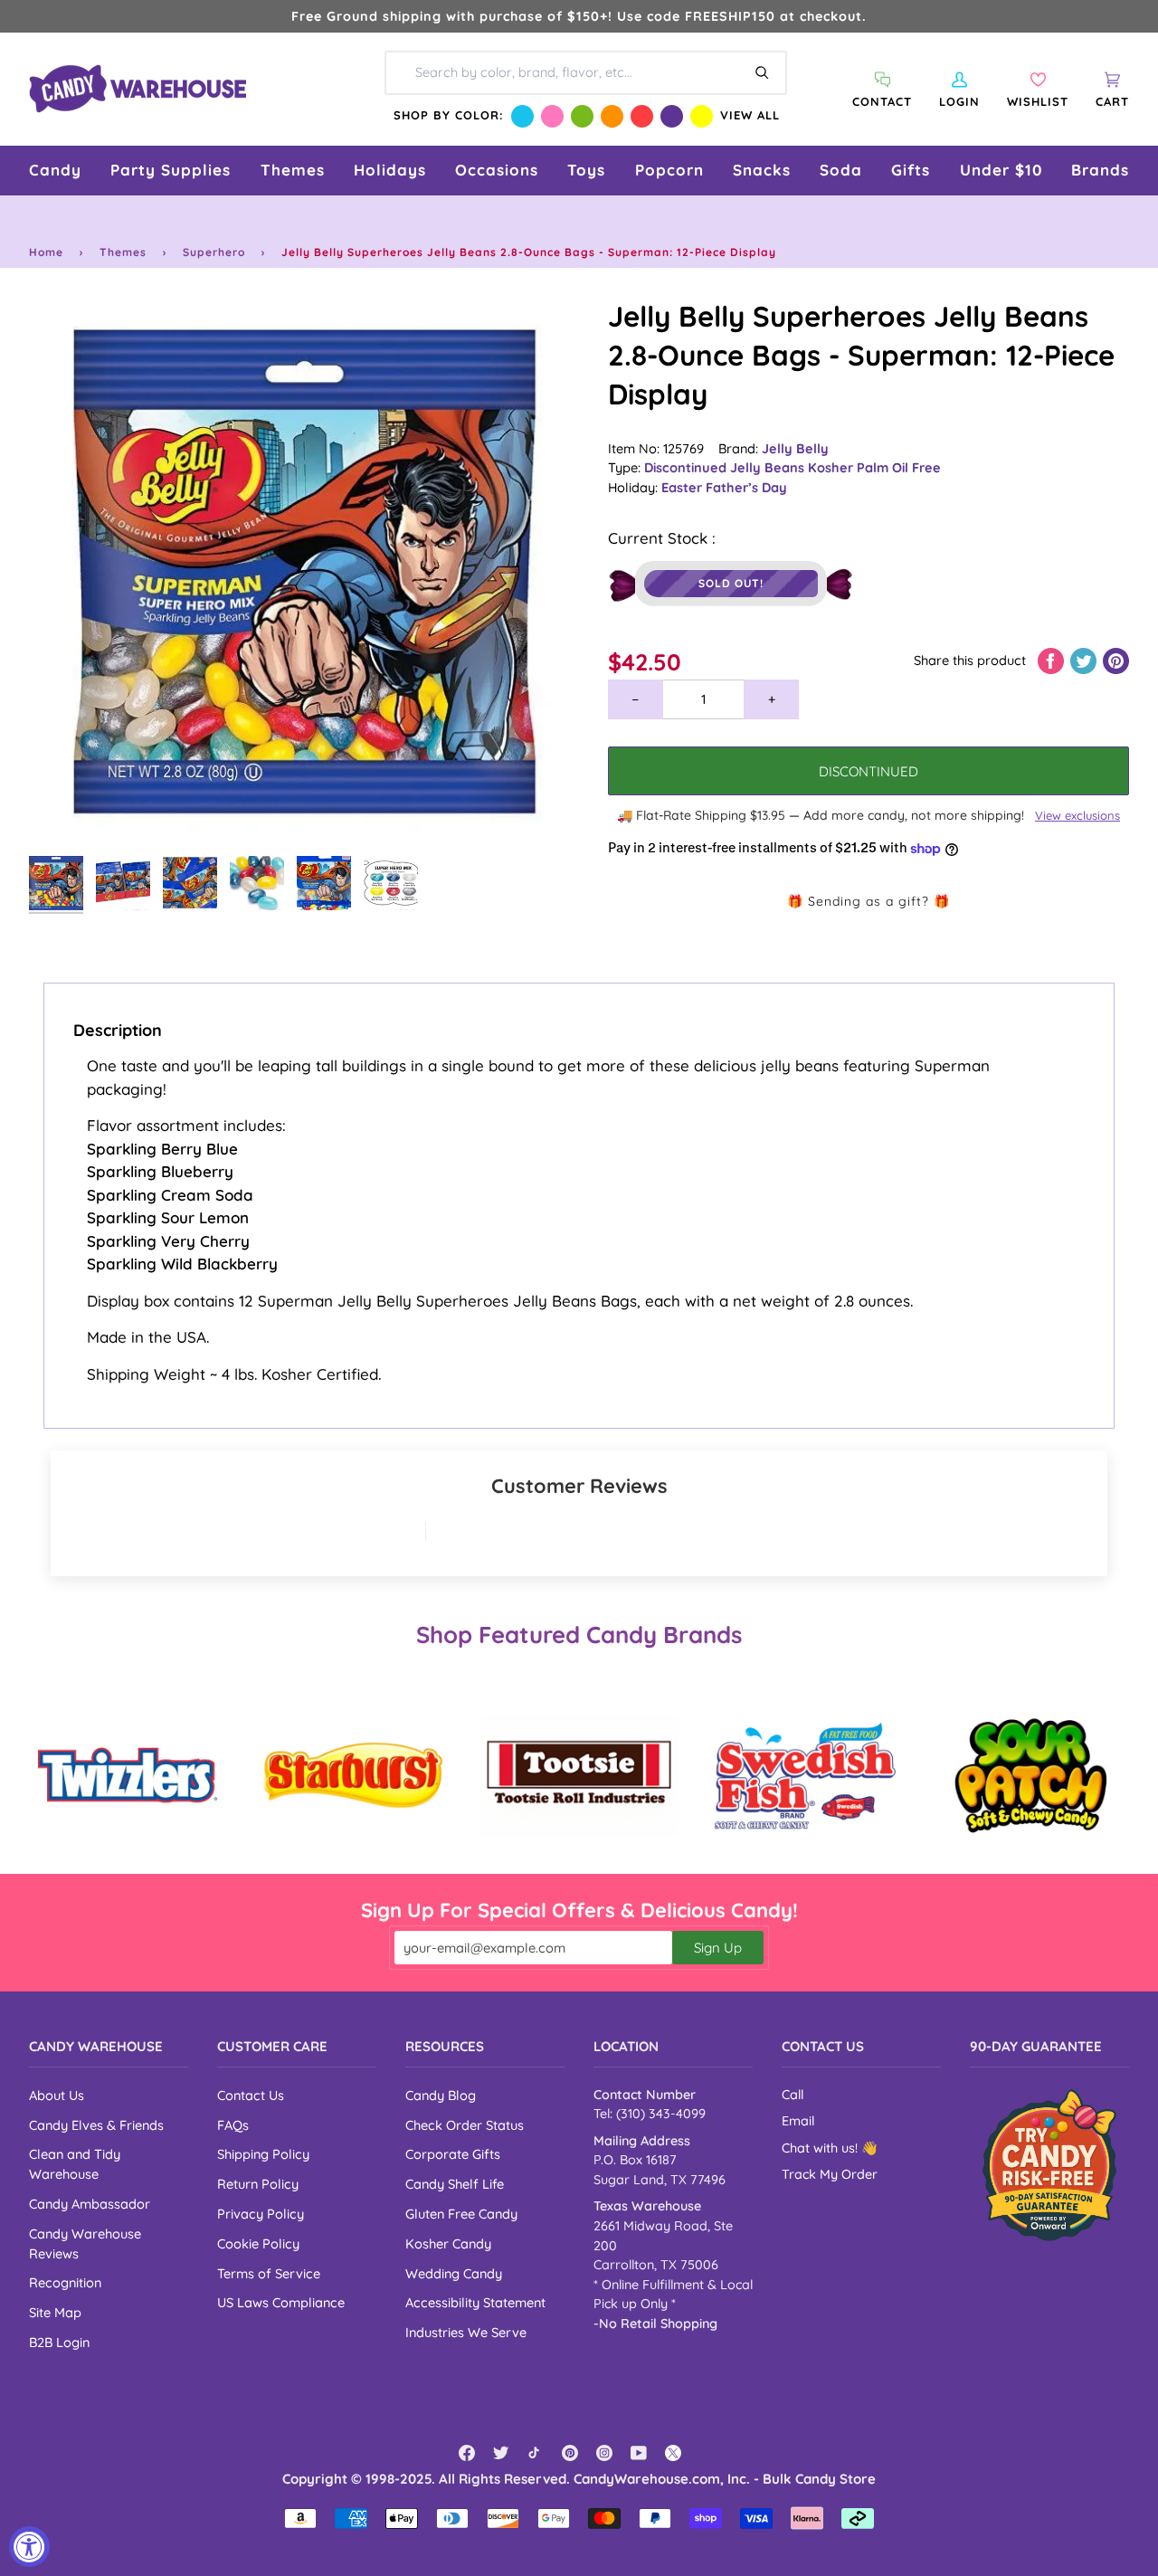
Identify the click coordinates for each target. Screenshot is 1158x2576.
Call (793, 2095)
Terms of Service (269, 2273)
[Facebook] (467, 2453)
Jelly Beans (769, 467)
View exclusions (1077, 815)
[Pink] (552, 116)
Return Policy (258, 2184)
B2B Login (59, 2342)
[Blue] (522, 116)
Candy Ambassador (90, 2204)
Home (46, 252)
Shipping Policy (263, 2154)
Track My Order (830, 2174)
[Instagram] (604, 2453)
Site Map (55, 2312)
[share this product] (1053, 660)
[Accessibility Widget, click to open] (29, 2547)
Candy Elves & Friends (96, 2125)
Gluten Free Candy (461, 2214)
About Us (57, 2095)
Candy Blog (441, 2095)
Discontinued (687, 467)
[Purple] (672, 116)
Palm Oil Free (899, 467)
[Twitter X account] (673, 2453)
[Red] (642, 116)
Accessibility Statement (475, 2302)
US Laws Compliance (281, 2302)
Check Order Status (465, 2125)
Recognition (65, 2282)
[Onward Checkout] (1049, 2165)
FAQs (233, 2125)
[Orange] (612, 116)
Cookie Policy (258, 2243)
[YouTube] (639, 2453)
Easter (683, 487)
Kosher (832, 467)
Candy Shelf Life (455, 2184)
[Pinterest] (570, 2453)
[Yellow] (702, 116)
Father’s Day (746, 487)
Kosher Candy (448, 2243)
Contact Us (251, 2095)
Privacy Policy (261, 2214)
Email (798, 2121)
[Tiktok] (536, 2453)
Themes (123, 252)
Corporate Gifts (453, 2154)
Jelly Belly (795, 448)
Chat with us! (821, 2148)
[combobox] (586, 72)
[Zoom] (304, 572)
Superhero (214, 252)
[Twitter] (501, 2453)
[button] (55, 171)
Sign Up (718, 1948)
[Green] (582, 116)
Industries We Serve (466, 2332)
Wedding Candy (454, 2273)
